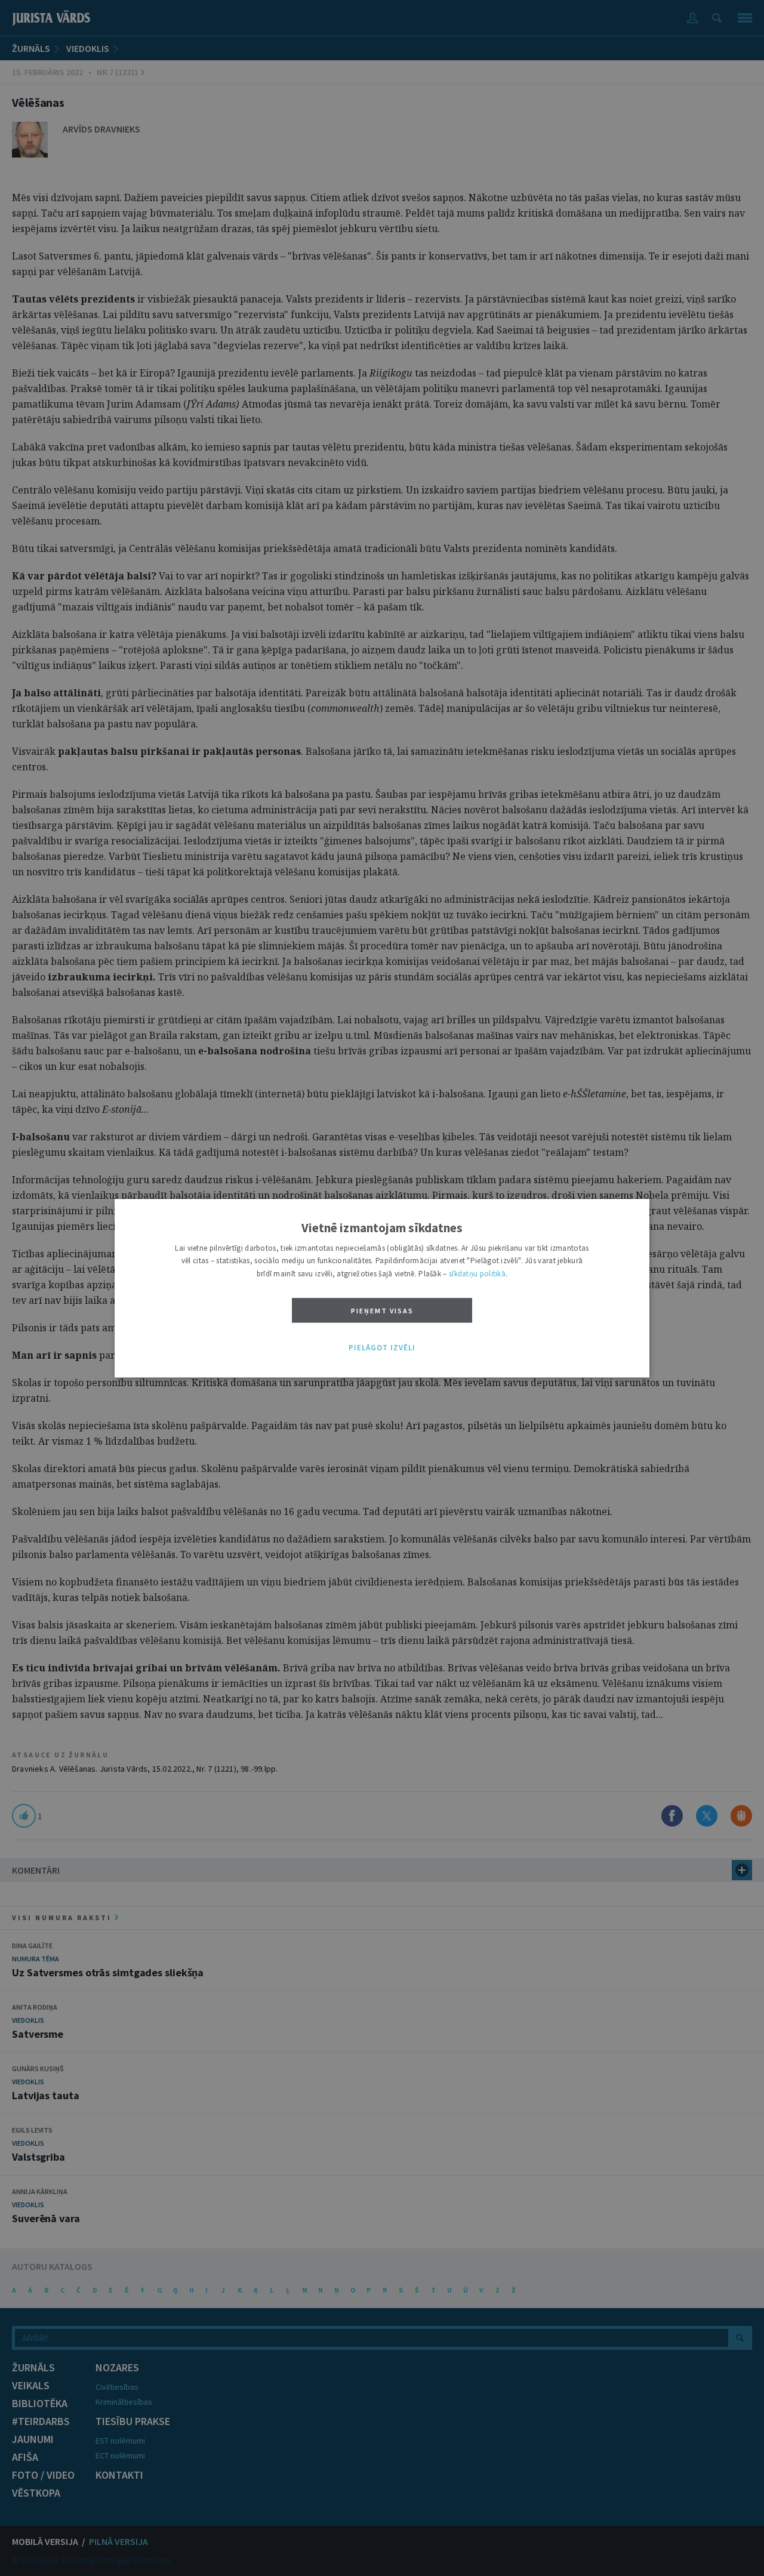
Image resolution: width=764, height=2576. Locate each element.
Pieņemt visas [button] (382, 1311)
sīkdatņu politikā (477, 1274)
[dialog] (382, 1288)
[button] (382, 1349)
